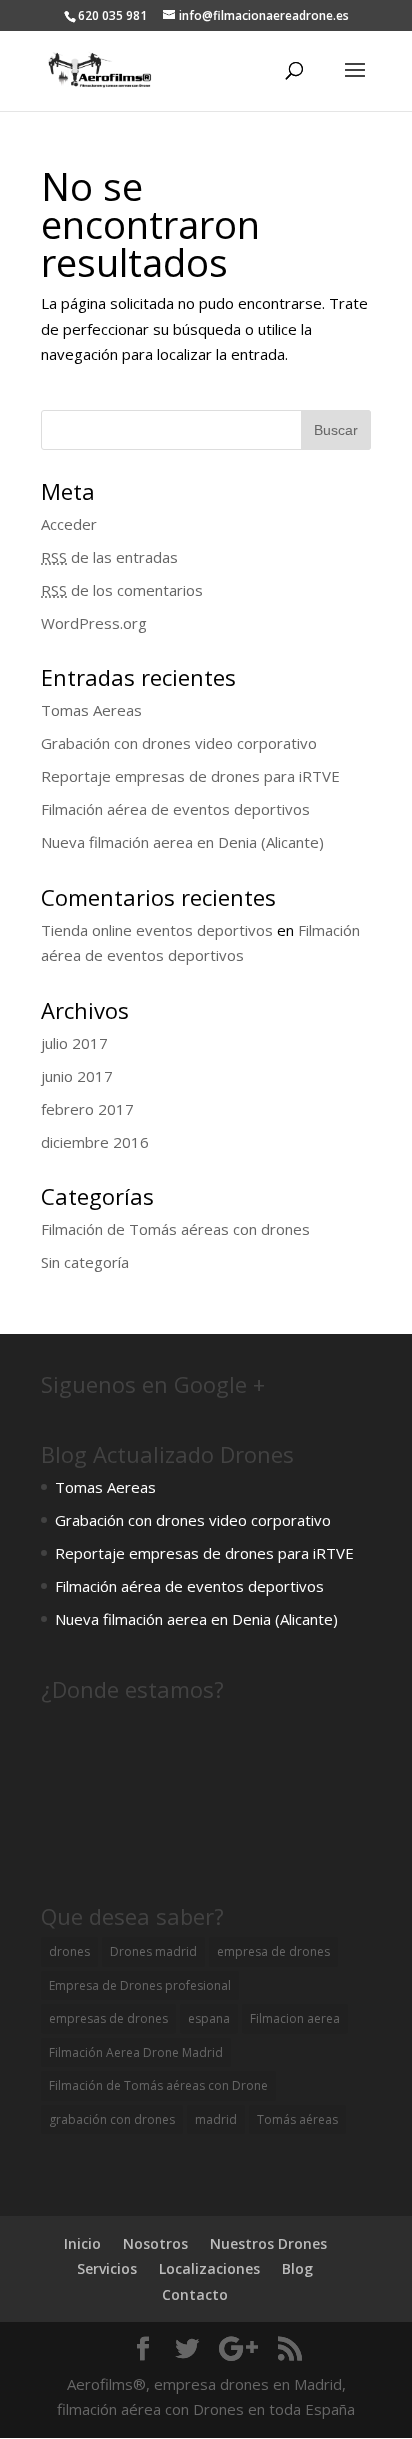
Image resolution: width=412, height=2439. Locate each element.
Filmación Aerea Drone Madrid (136, 2052)
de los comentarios (122, 590)
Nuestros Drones (268, 2243)
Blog (297, 2268)
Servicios (107, 2268)
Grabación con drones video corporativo (179, 743)
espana (209, 2018)
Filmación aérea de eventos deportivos (175, 809)
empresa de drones (273, 1951)
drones (69, 1951)
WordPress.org (94, 623)
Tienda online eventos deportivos (157, 930)
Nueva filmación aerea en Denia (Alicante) (182, 842)
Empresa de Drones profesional (140, 1985)
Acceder (69, 524)
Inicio (82, 2243)
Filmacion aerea (295, 2018)
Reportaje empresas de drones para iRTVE (190, 776)
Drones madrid (153, 1951)
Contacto (195, 2294)
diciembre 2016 (95, 1142)
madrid (216, 2119)
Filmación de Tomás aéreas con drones (175, 1229)
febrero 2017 (87, 1109)
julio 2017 (74, 1043)
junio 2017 (77, 1076)
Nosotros (155, 2243)
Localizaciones (209, 2268)
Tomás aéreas (297, 2119)
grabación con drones (112, 2119)
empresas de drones (108, 2018)
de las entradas (109, 557)
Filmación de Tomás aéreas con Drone (158, 2085)
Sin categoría (85, 1262)
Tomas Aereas (91, 710)
